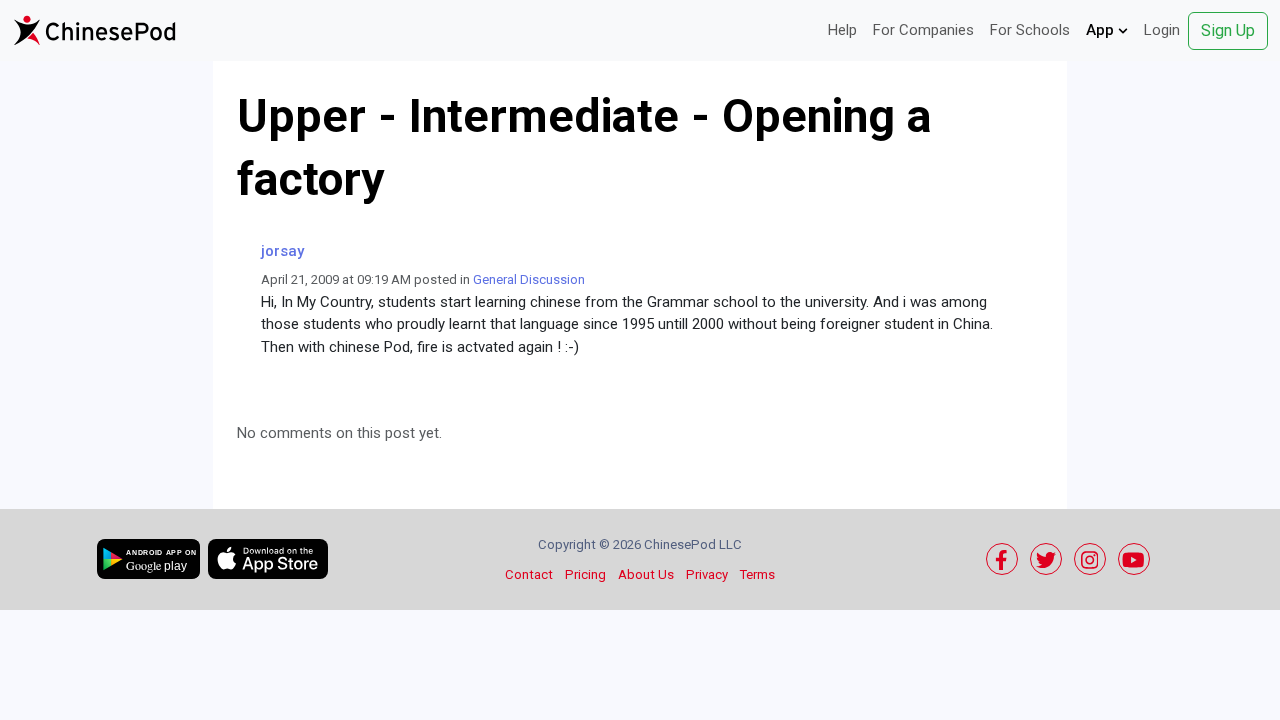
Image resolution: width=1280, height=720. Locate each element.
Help (842, 30)
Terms (757, 574)
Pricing (585, 574)
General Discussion (529, 279)
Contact (529, 574)
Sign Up (1228, 30)
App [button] (1102, 30)
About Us (646, 574)
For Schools (1030, 30)
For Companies (923, 30)
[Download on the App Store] (268, 559)
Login (1162, 30)
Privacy (707, 574)
